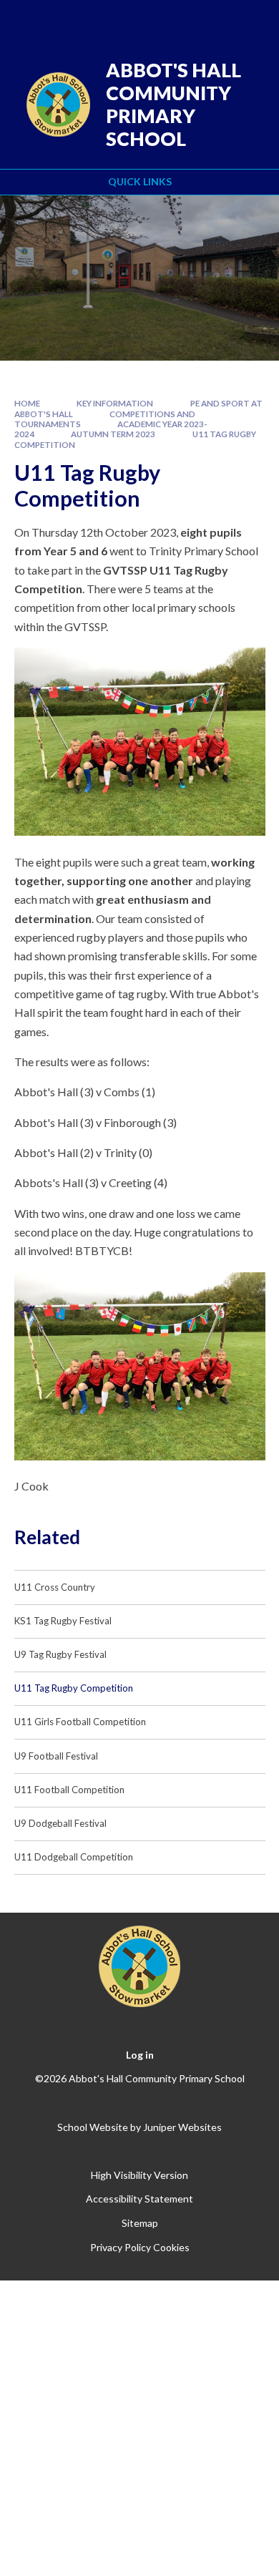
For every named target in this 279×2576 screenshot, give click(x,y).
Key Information (115, 403)
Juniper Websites (182, 2127)
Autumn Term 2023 (113, 434)
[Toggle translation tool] (177, 20)
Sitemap (140, 2223)
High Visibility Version (139, 2175)
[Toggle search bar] (212, 20)
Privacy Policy (121, 2247)
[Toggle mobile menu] (250, 20)
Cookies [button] (171, 2247)
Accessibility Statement (139, 2199)
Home (27, 403)
